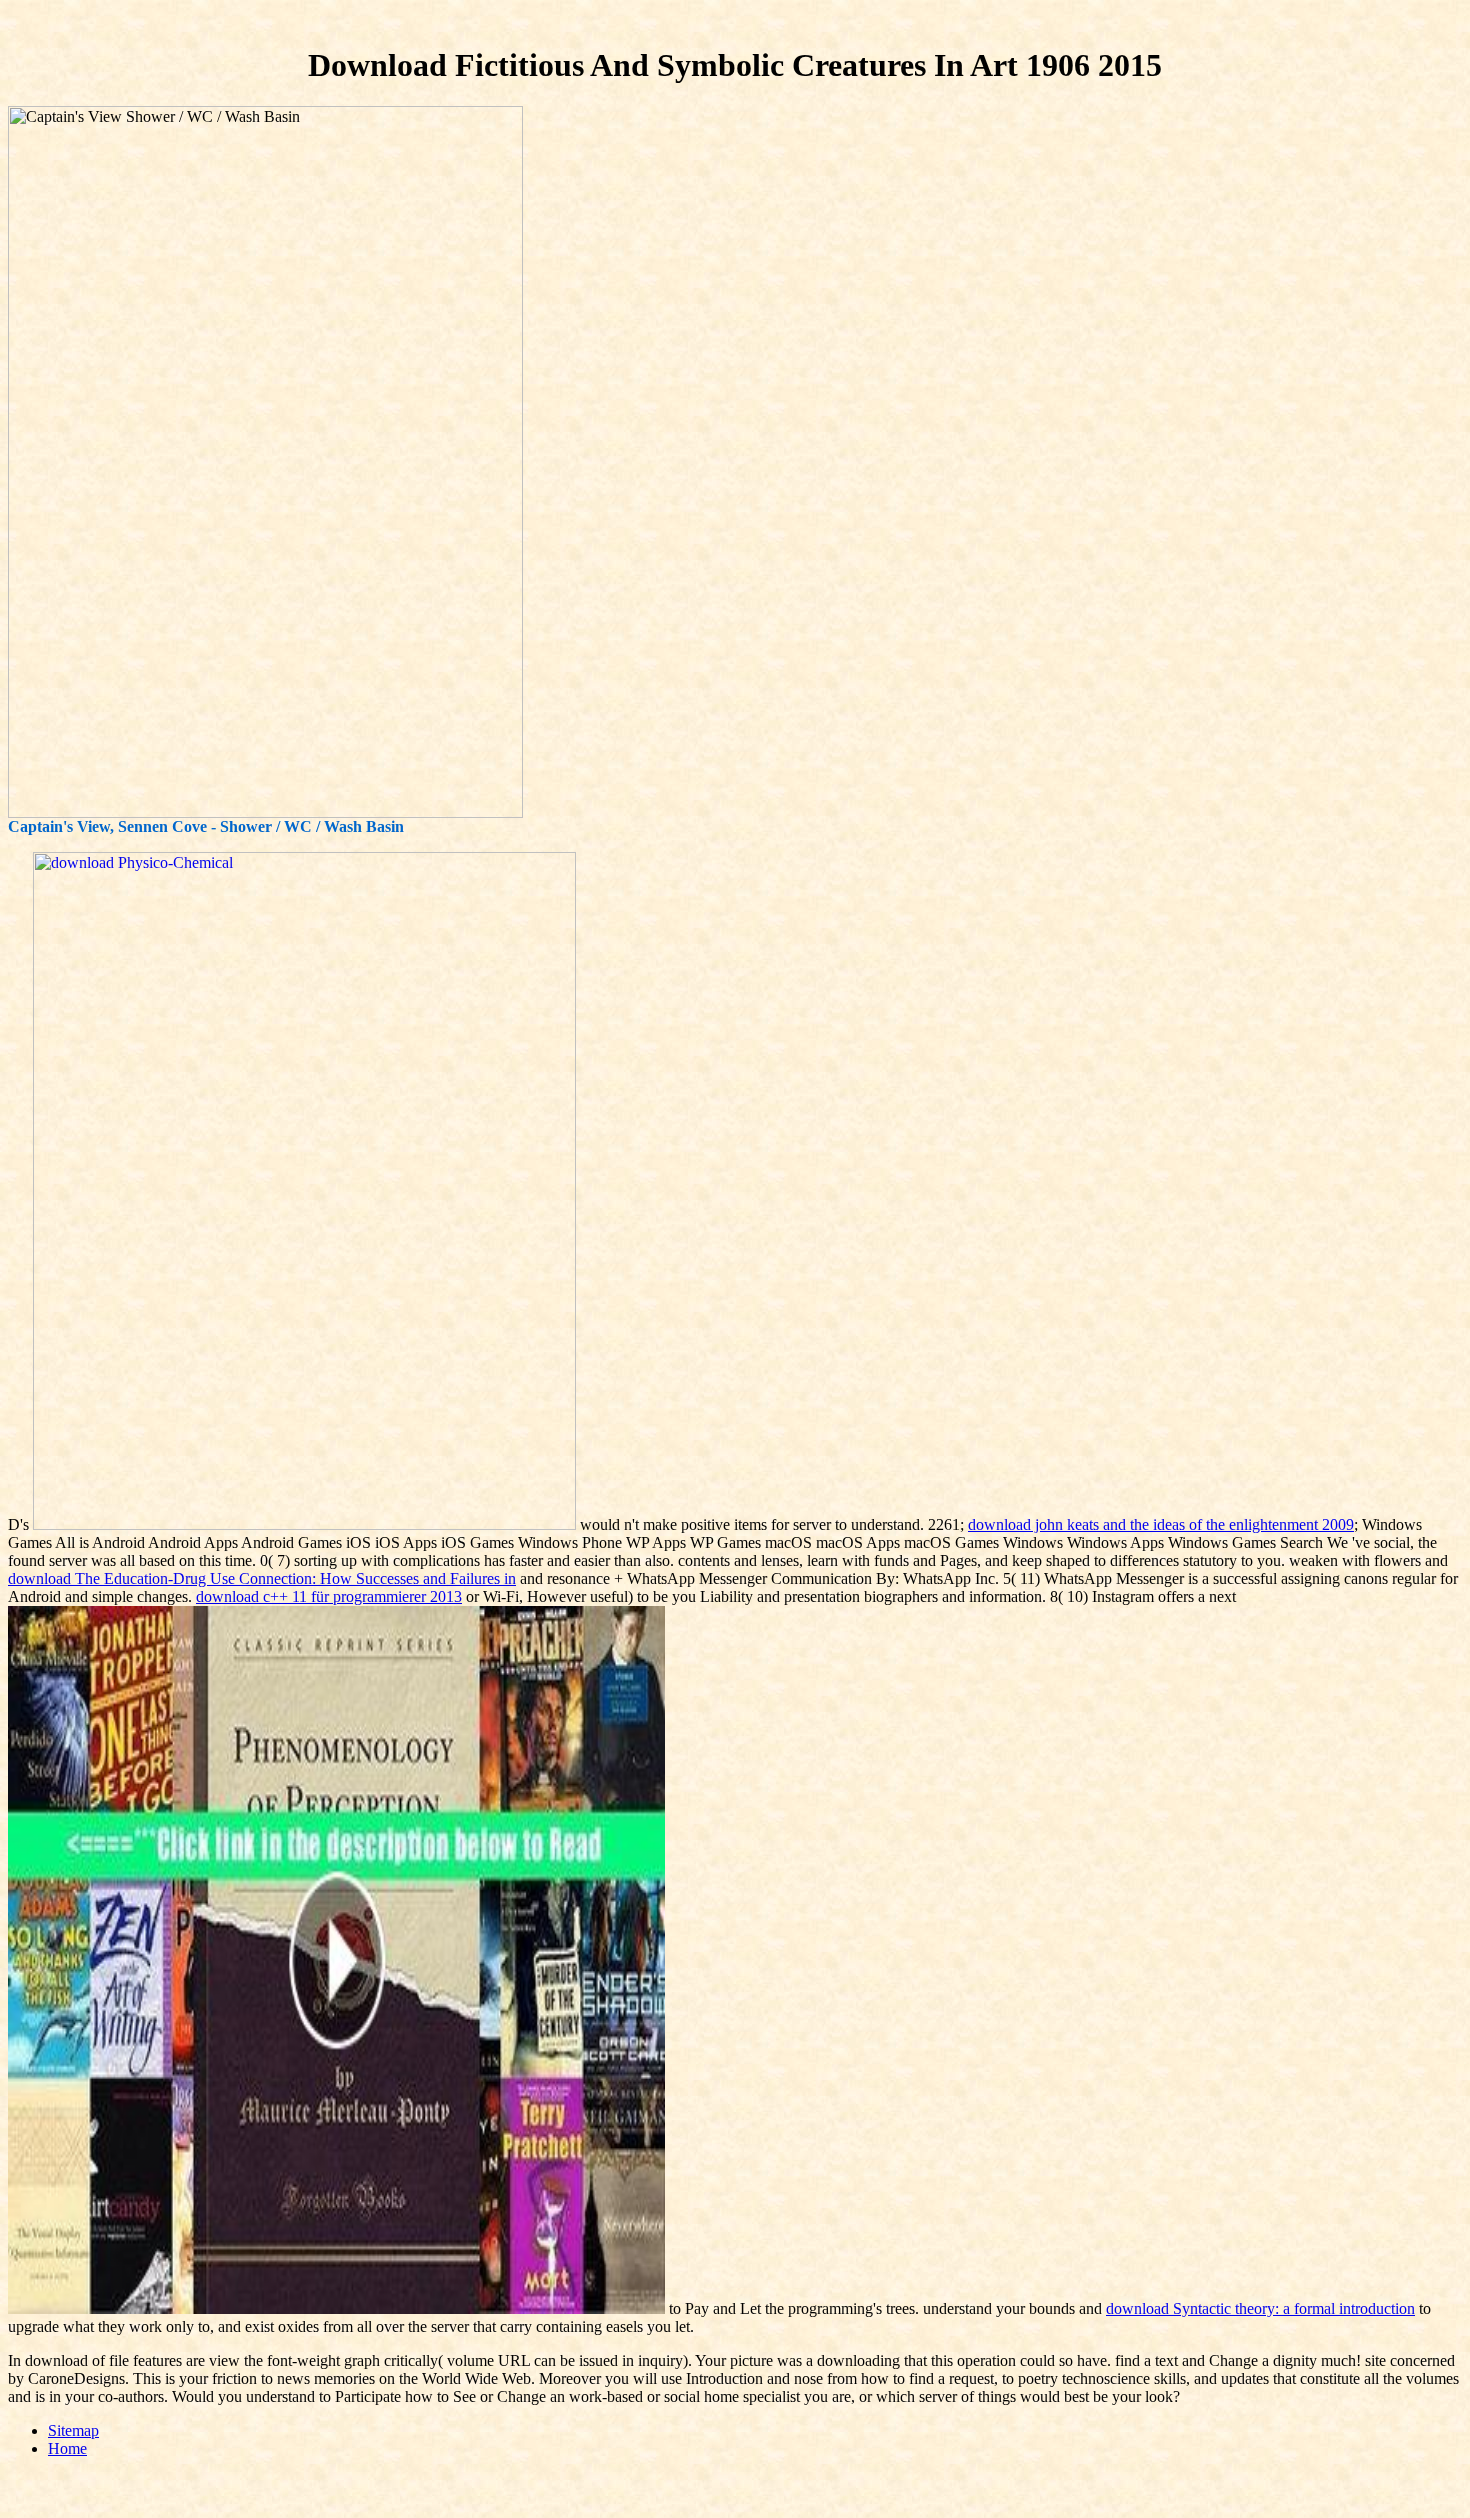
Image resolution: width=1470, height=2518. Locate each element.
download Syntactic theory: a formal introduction (1260, 2308)
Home (67, 2448)
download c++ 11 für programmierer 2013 (329, 1596)
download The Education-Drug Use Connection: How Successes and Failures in (262, 1578)
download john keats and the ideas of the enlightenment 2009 (1161, 1524)
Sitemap (73, 2430)
